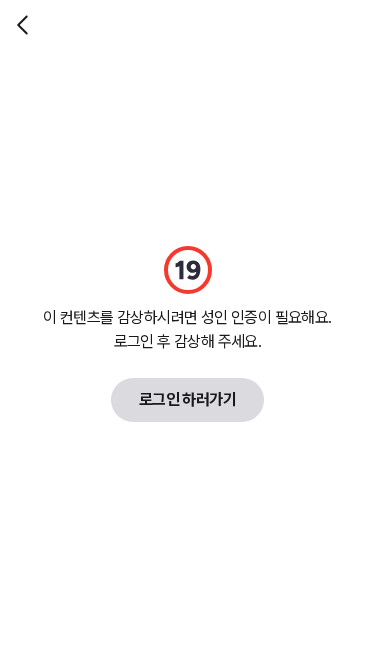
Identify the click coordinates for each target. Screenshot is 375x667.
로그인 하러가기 (187, 399)
